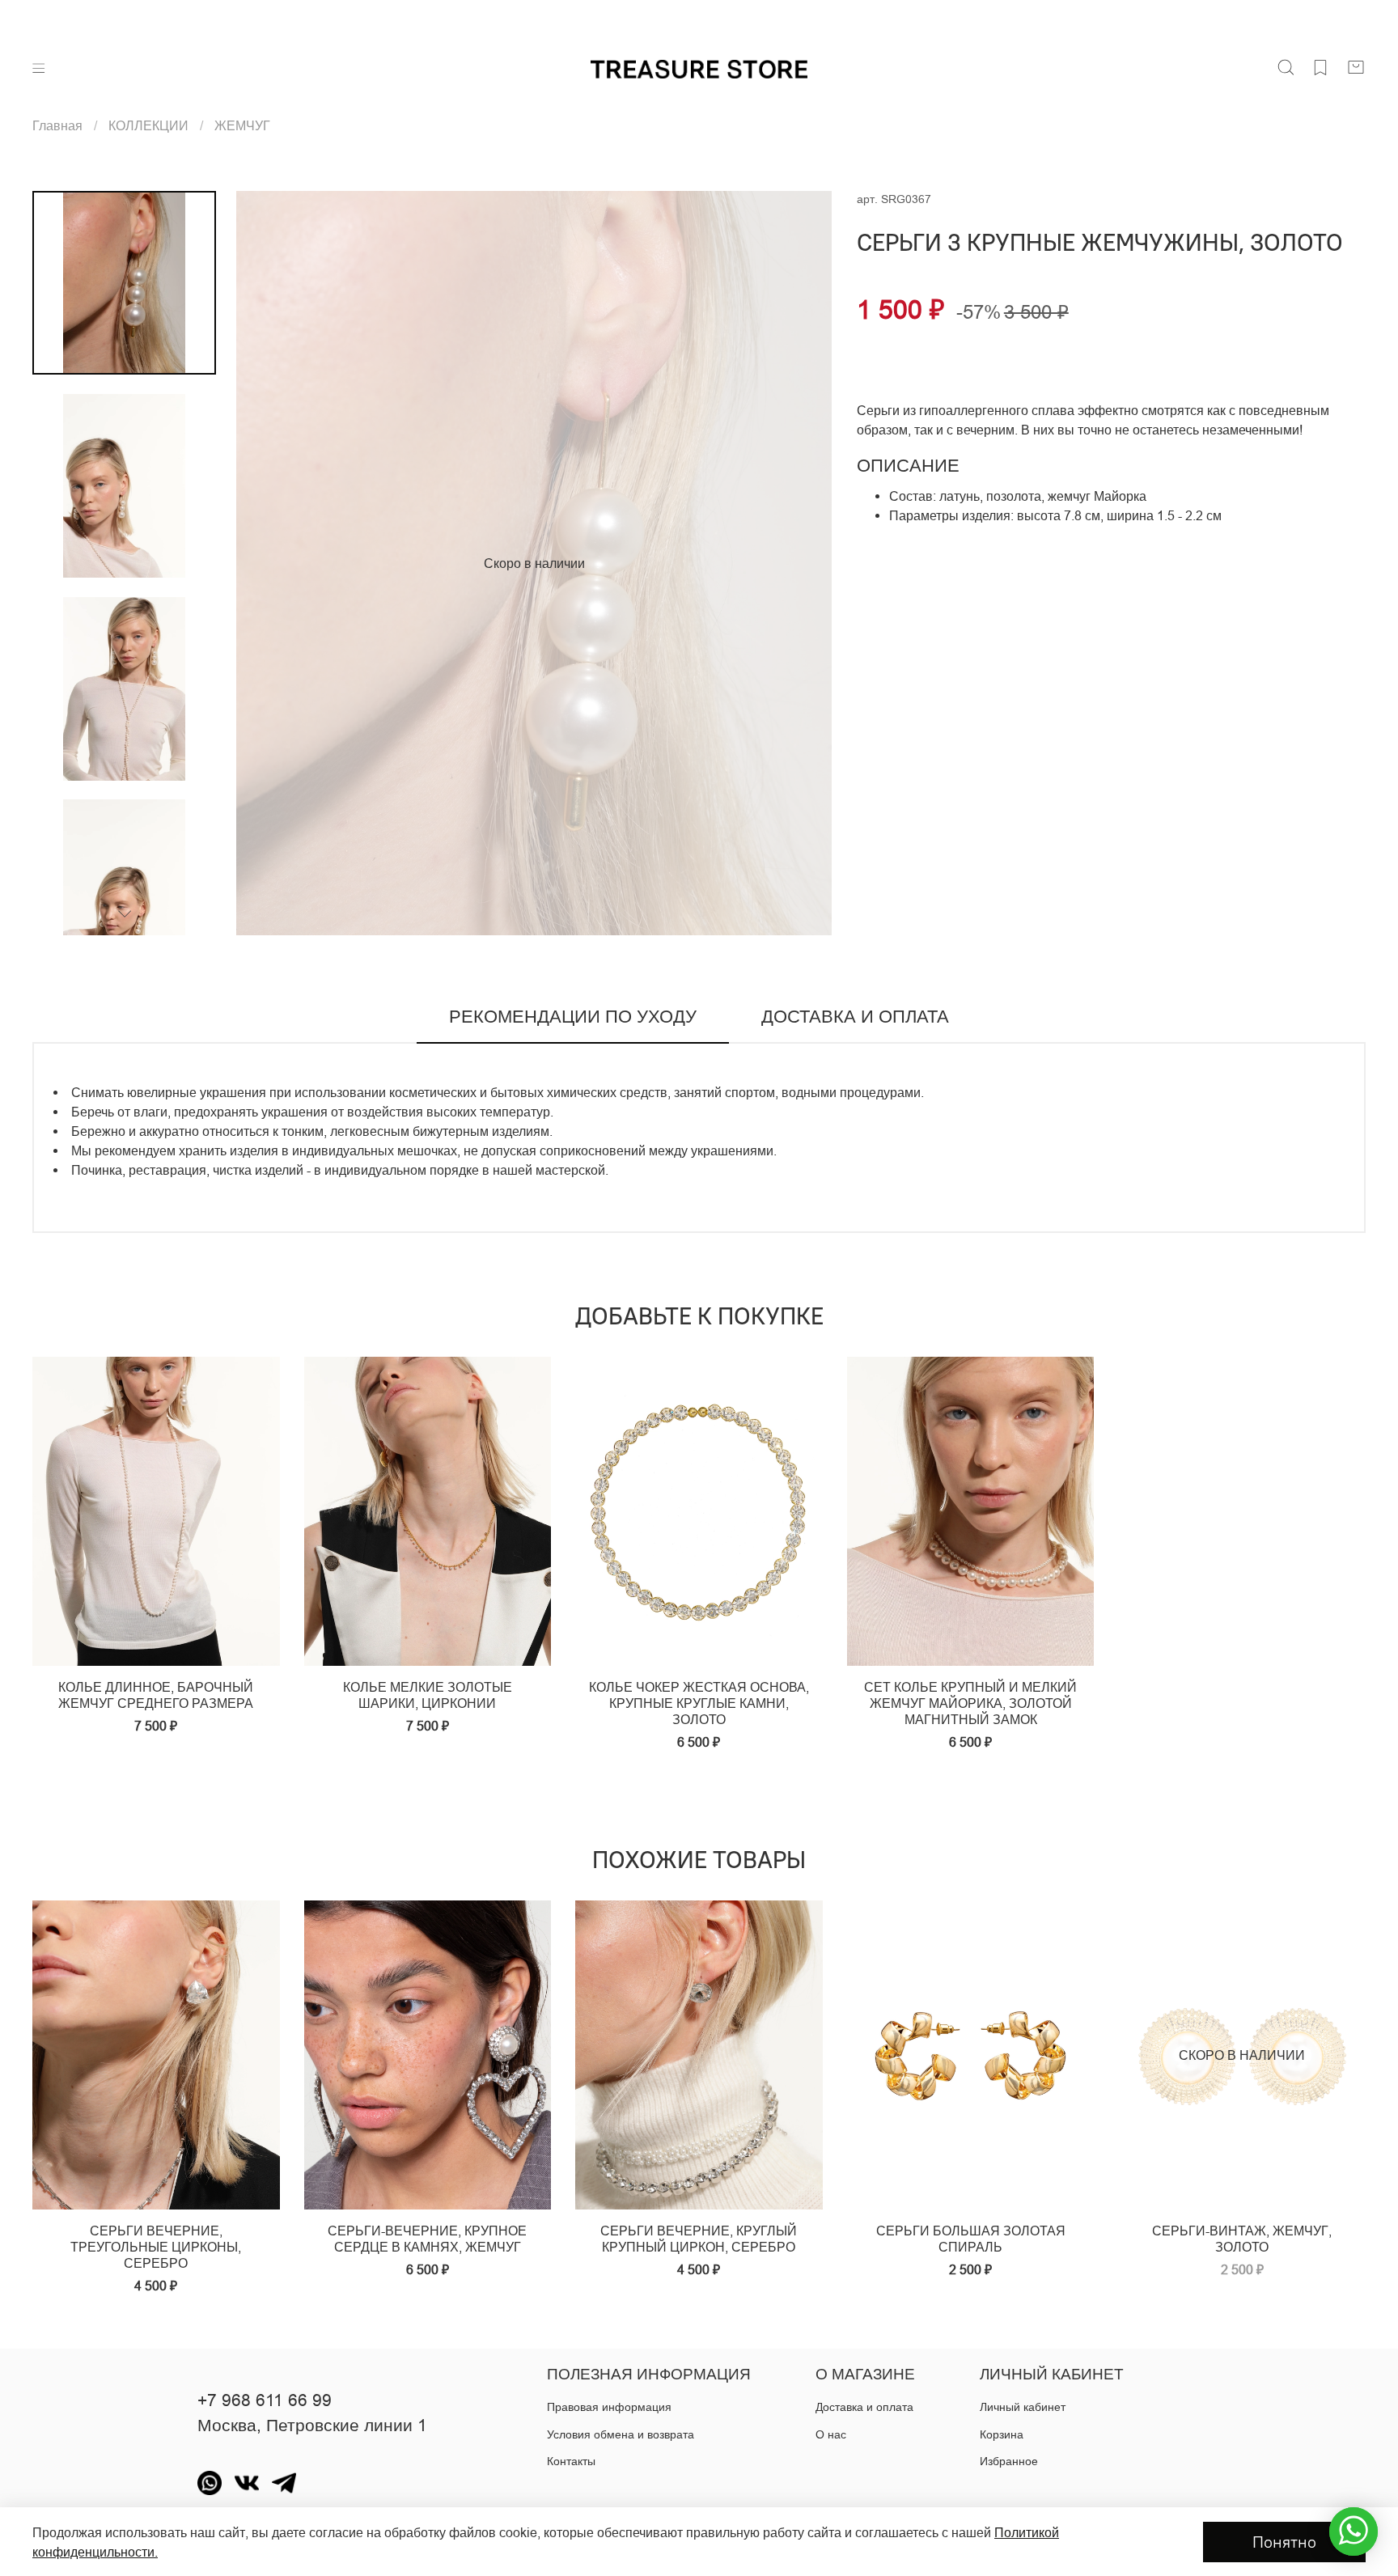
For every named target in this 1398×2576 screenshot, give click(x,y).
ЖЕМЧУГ (242, 125)
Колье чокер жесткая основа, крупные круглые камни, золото (699, 1703)
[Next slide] (800, 563)
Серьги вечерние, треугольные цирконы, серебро (156, 2247)
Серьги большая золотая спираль (971, 2239)
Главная (57, 125)
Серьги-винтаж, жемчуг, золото (1242, 2239)
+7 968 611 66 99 (265, 2400)
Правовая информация (609, 2407)
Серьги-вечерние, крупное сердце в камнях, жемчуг (427, 2239)
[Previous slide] (269, 563)
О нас (831, 2434)
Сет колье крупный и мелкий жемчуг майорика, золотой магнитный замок (970, 1703)
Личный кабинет (1023, 2407)
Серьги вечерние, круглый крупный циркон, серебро (699, 2239)
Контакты (571, 2461)
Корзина (1002, 2434)
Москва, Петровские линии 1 (312, 2426)
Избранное (1009, 2461)
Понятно (1284, 2542)
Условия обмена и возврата (621, 2434)
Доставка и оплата (864, 2407)
